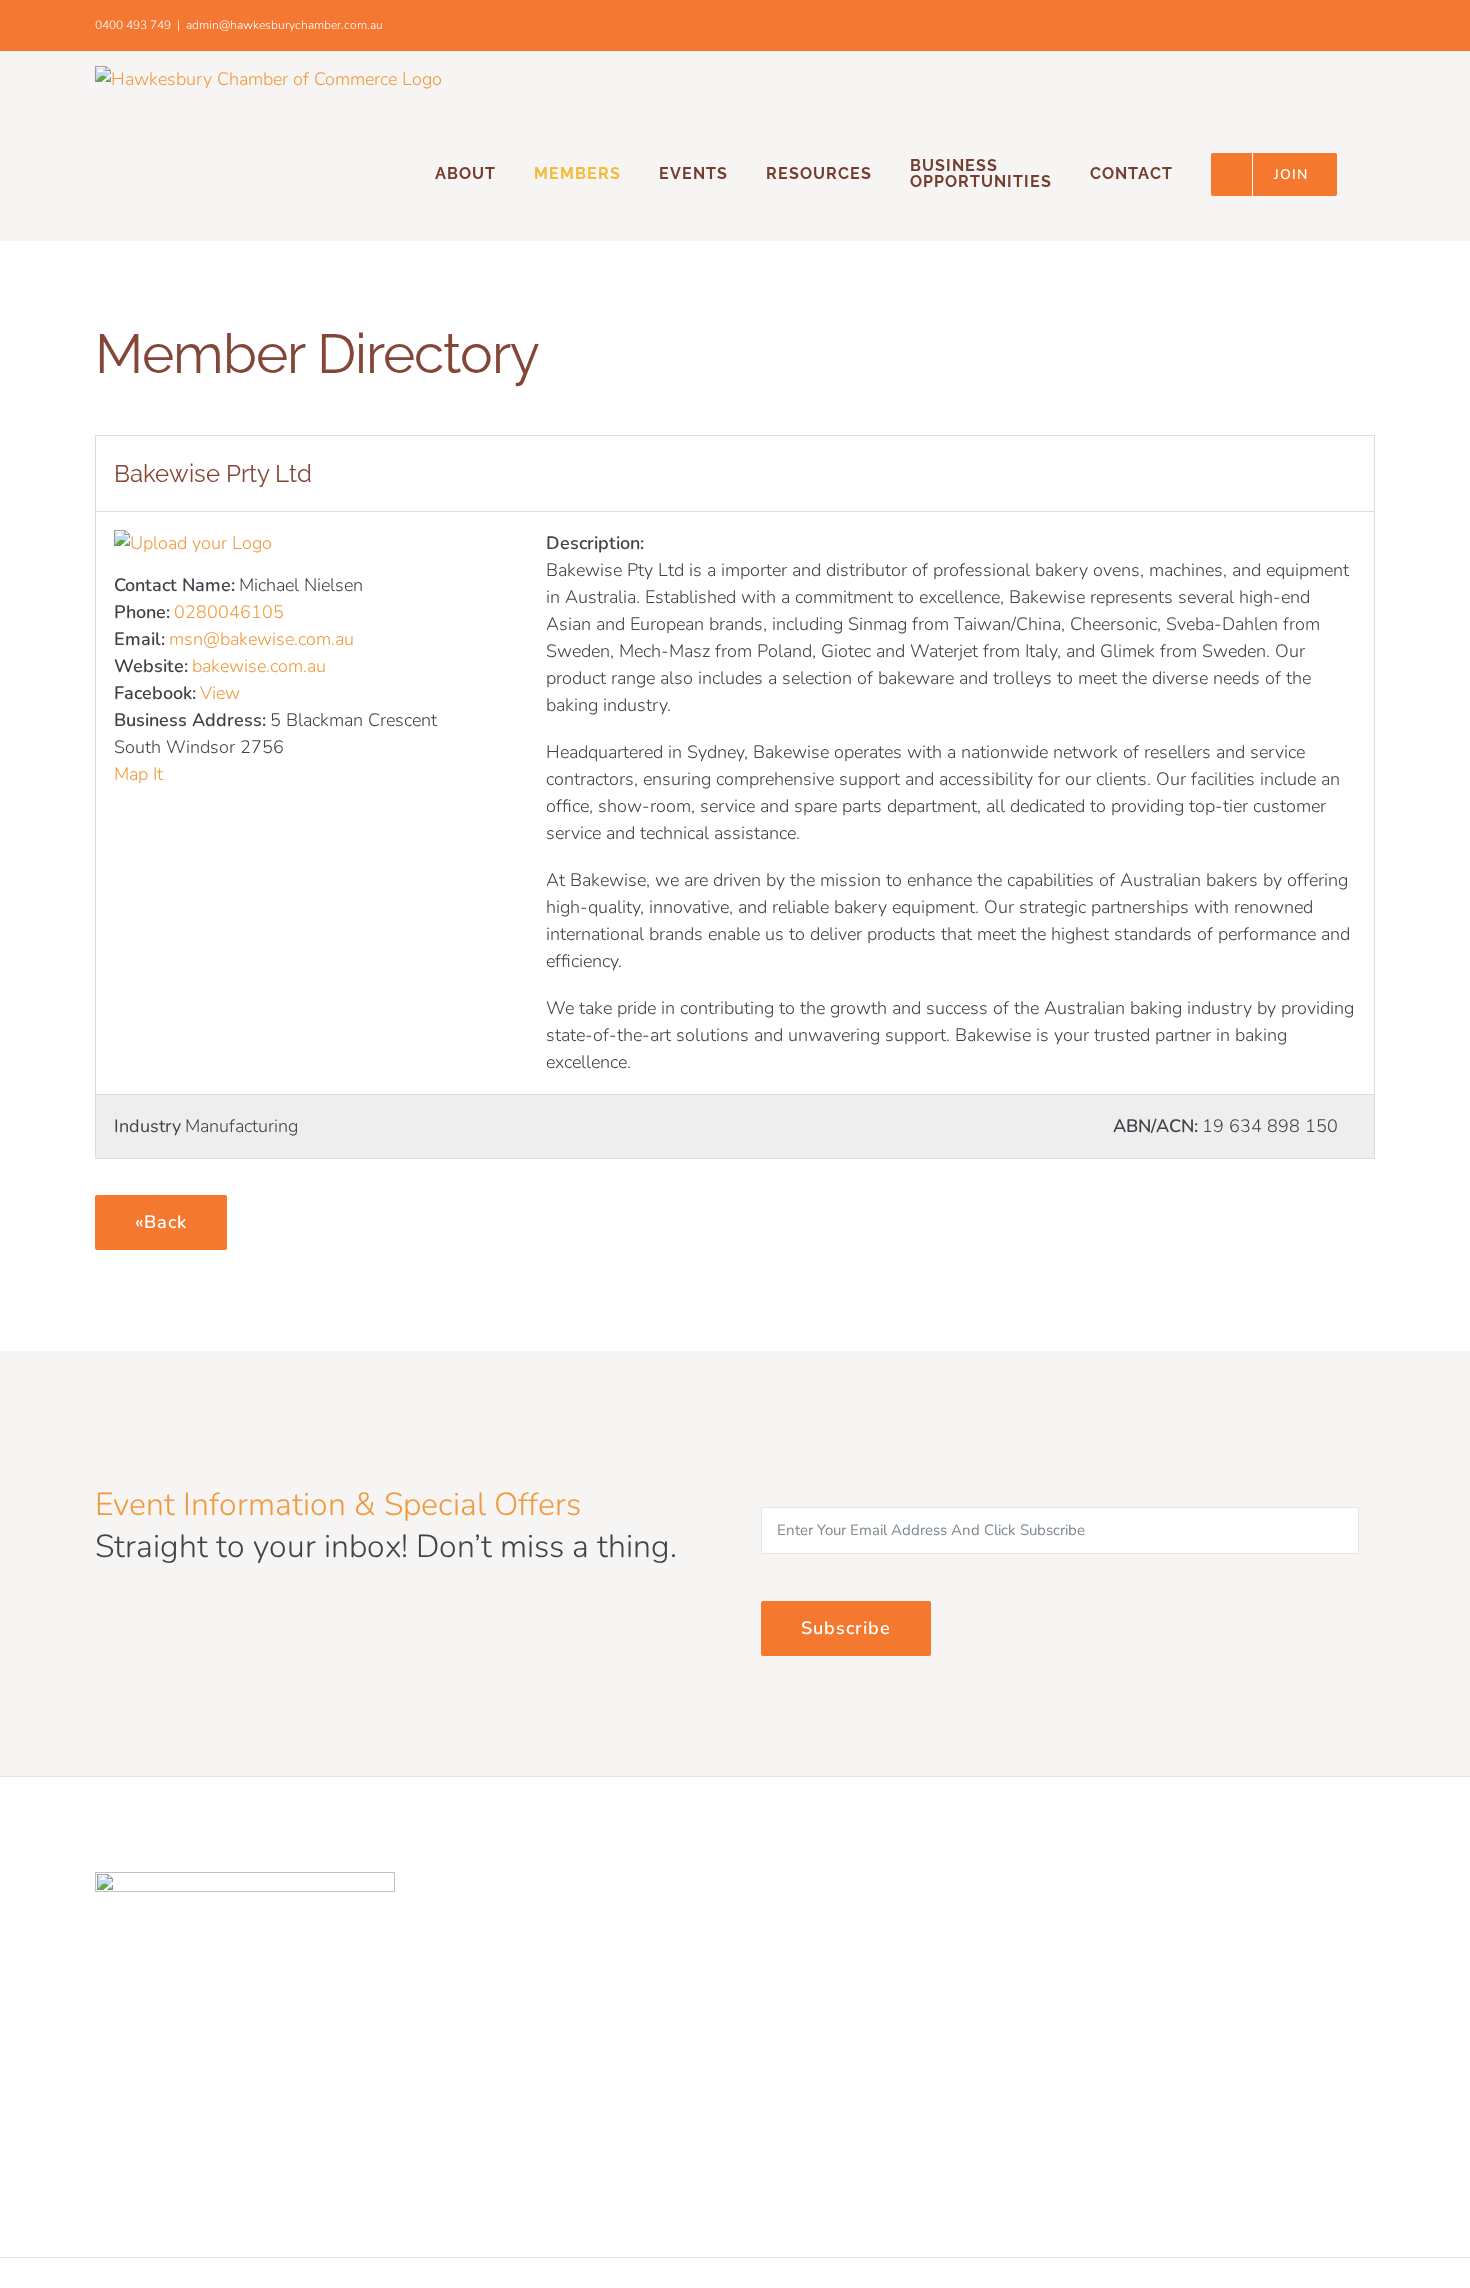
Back (165, 1222)
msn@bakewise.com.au (261, 639)
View (220, 693)
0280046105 (229, 612)
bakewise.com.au (259, 666)
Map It (138, 774)
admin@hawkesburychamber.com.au (284, 25)
